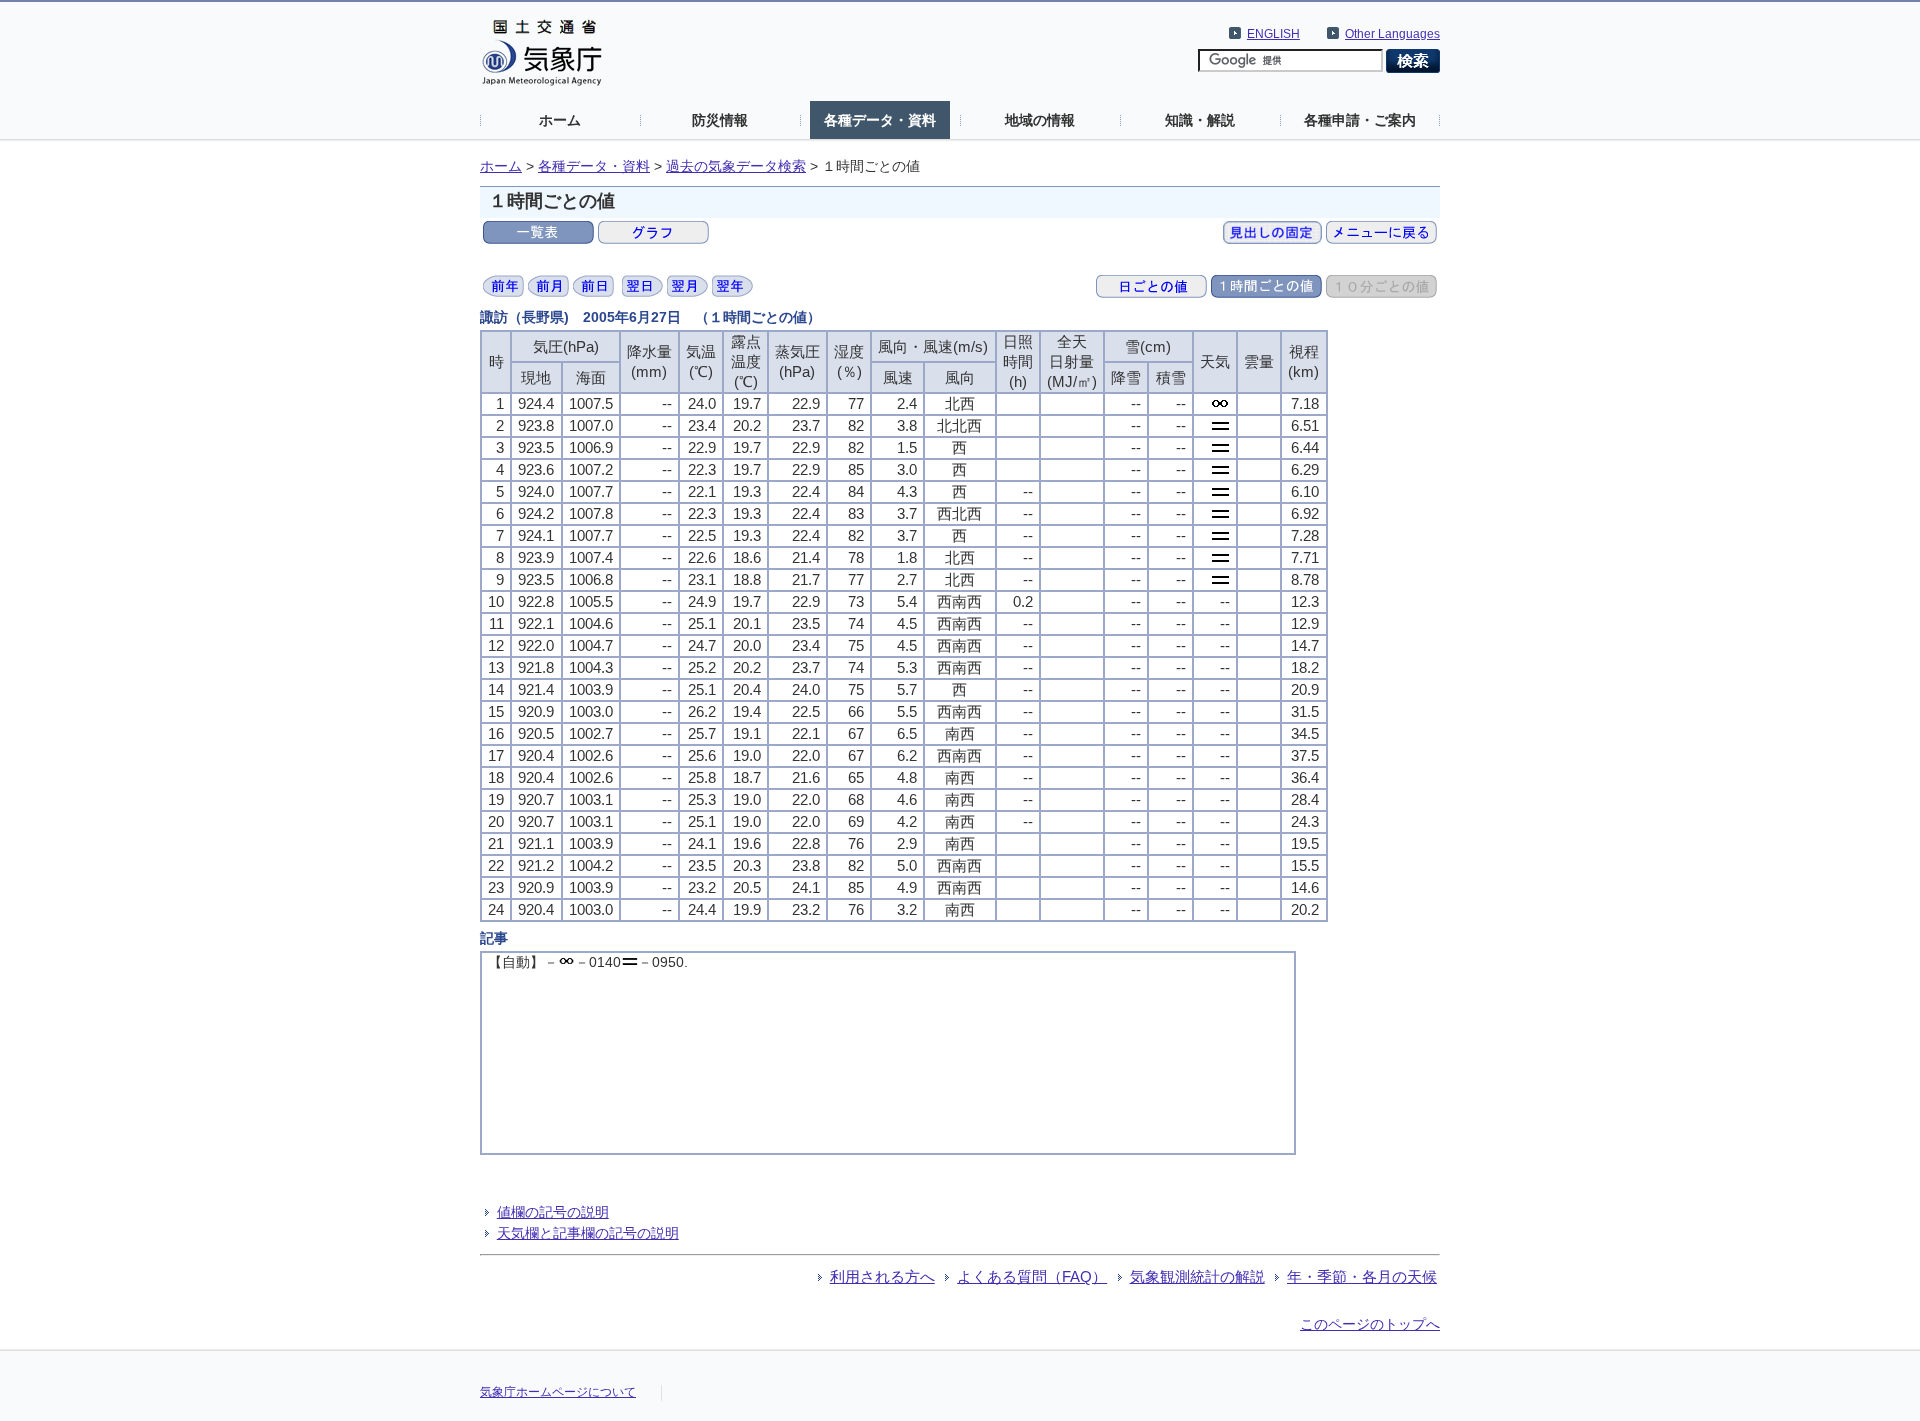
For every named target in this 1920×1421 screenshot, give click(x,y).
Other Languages (1392, 34)
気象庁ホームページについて (558, 1392)
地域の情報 (1040, 120)
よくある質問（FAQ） (1032, 1276)
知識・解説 (1200, 120)
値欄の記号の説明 (553, 1212)
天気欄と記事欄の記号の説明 (588, 1233)
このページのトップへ (1370, 1324)
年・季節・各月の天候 (1362, 1276)
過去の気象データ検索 (736, 166)
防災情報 (720, 120)
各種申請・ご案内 (1360, 120)
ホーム (560, 120)
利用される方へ (882, 1276)
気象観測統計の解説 (1197, 1276)
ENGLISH (1273, 34)
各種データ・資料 (880, 120)
